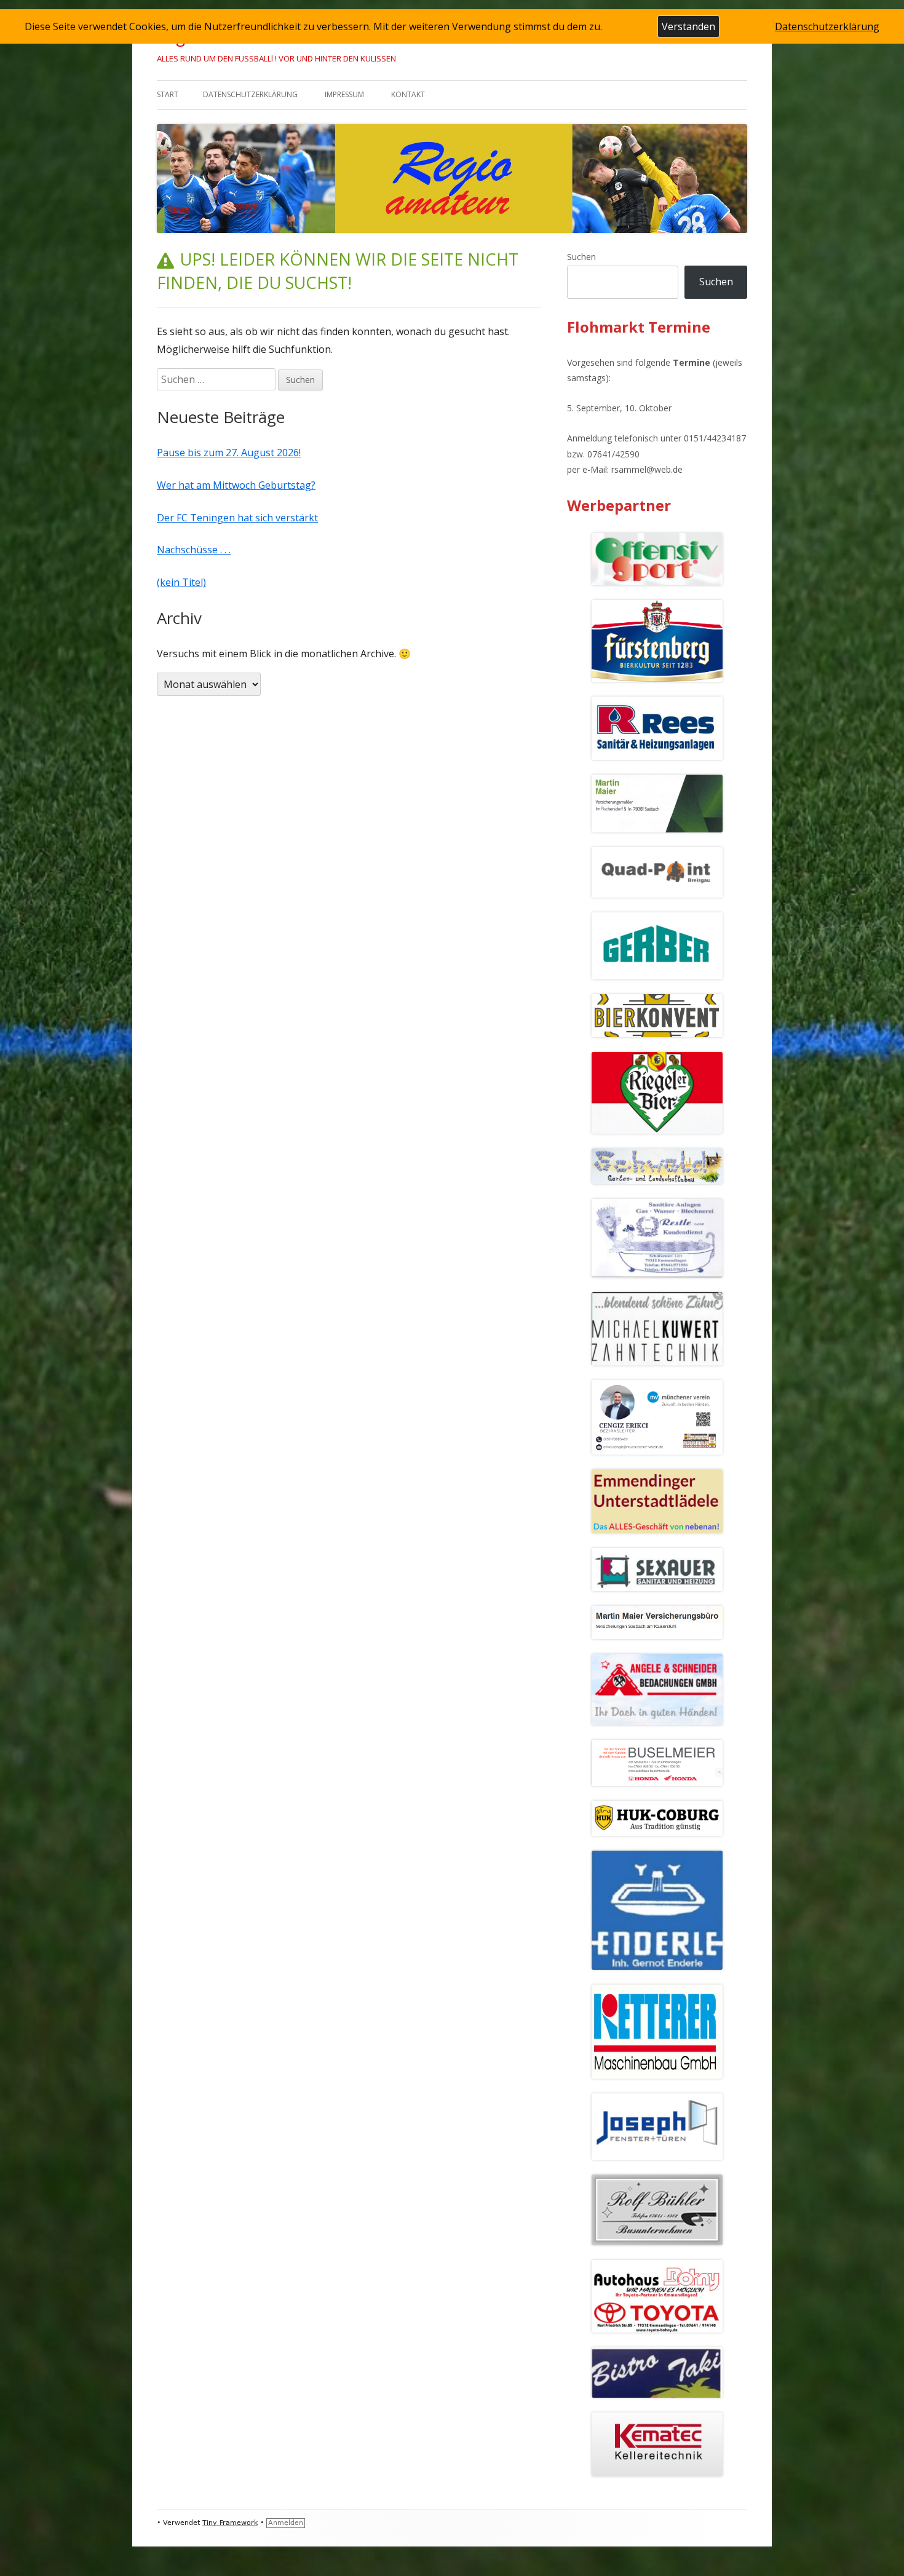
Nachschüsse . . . (194, 550)
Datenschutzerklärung (250, 94)
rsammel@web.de (647, 469)
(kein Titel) (181, 582)
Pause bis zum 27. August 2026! (229, 452)
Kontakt (408, 94)
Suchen (581, 257)
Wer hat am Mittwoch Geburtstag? (236, 485)
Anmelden (286, 2523)
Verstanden (688, 26)
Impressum (344, 94)
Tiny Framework (230, 2523)
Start (168, 94)
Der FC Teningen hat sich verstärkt (237, 518)
